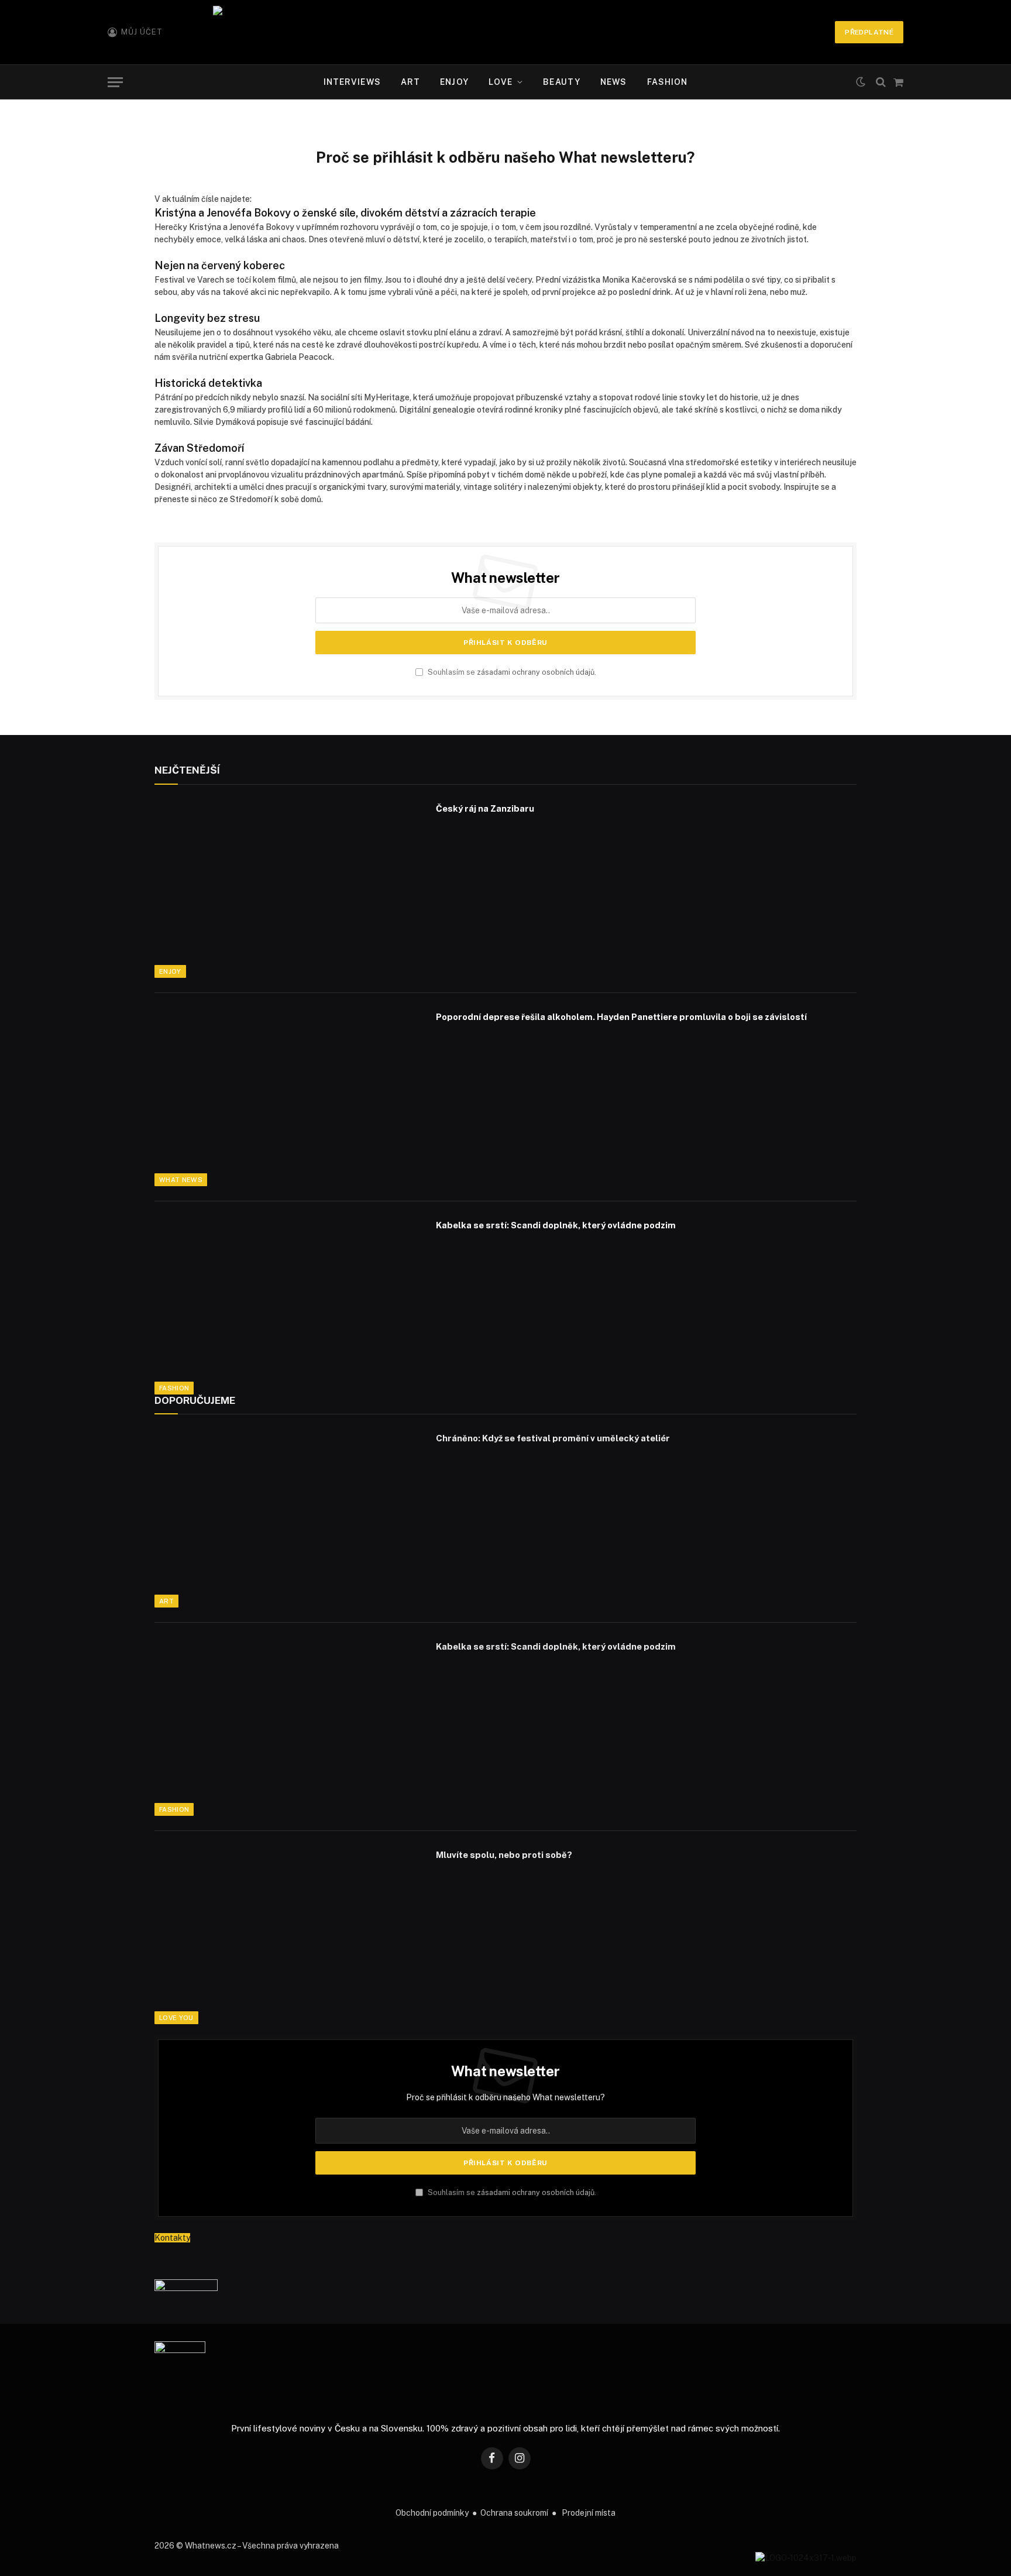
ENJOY (454, 82)
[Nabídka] (115, 82)
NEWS (613, 82)
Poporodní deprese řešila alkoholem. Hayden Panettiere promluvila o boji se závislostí (621, 1017)
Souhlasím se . (511, 672)
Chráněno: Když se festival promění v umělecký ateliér (553, 1438)
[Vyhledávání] (881, 82)
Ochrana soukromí (514, 2513)
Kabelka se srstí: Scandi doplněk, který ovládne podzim (556, 1225)
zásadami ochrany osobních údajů (536, 672)
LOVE (501, 82)
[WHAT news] (505, 32)
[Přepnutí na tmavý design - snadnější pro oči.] (861, 82)
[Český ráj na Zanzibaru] (288, 889)
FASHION (668, 82)
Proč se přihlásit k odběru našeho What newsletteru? (505, 2097)
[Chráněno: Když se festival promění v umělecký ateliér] (288, 1519)
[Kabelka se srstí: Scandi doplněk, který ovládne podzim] (288, 1306)
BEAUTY (562, 82)
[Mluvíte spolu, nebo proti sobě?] (288, 1935)
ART (410, 82)
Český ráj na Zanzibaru (485, 808)
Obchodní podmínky (432, 2513)
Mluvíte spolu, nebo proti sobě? (504, 1855)
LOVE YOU (176, 2018)
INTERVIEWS (352, 82)
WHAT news (181, 1180)
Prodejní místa (589, 2513)
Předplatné (869, 32)
